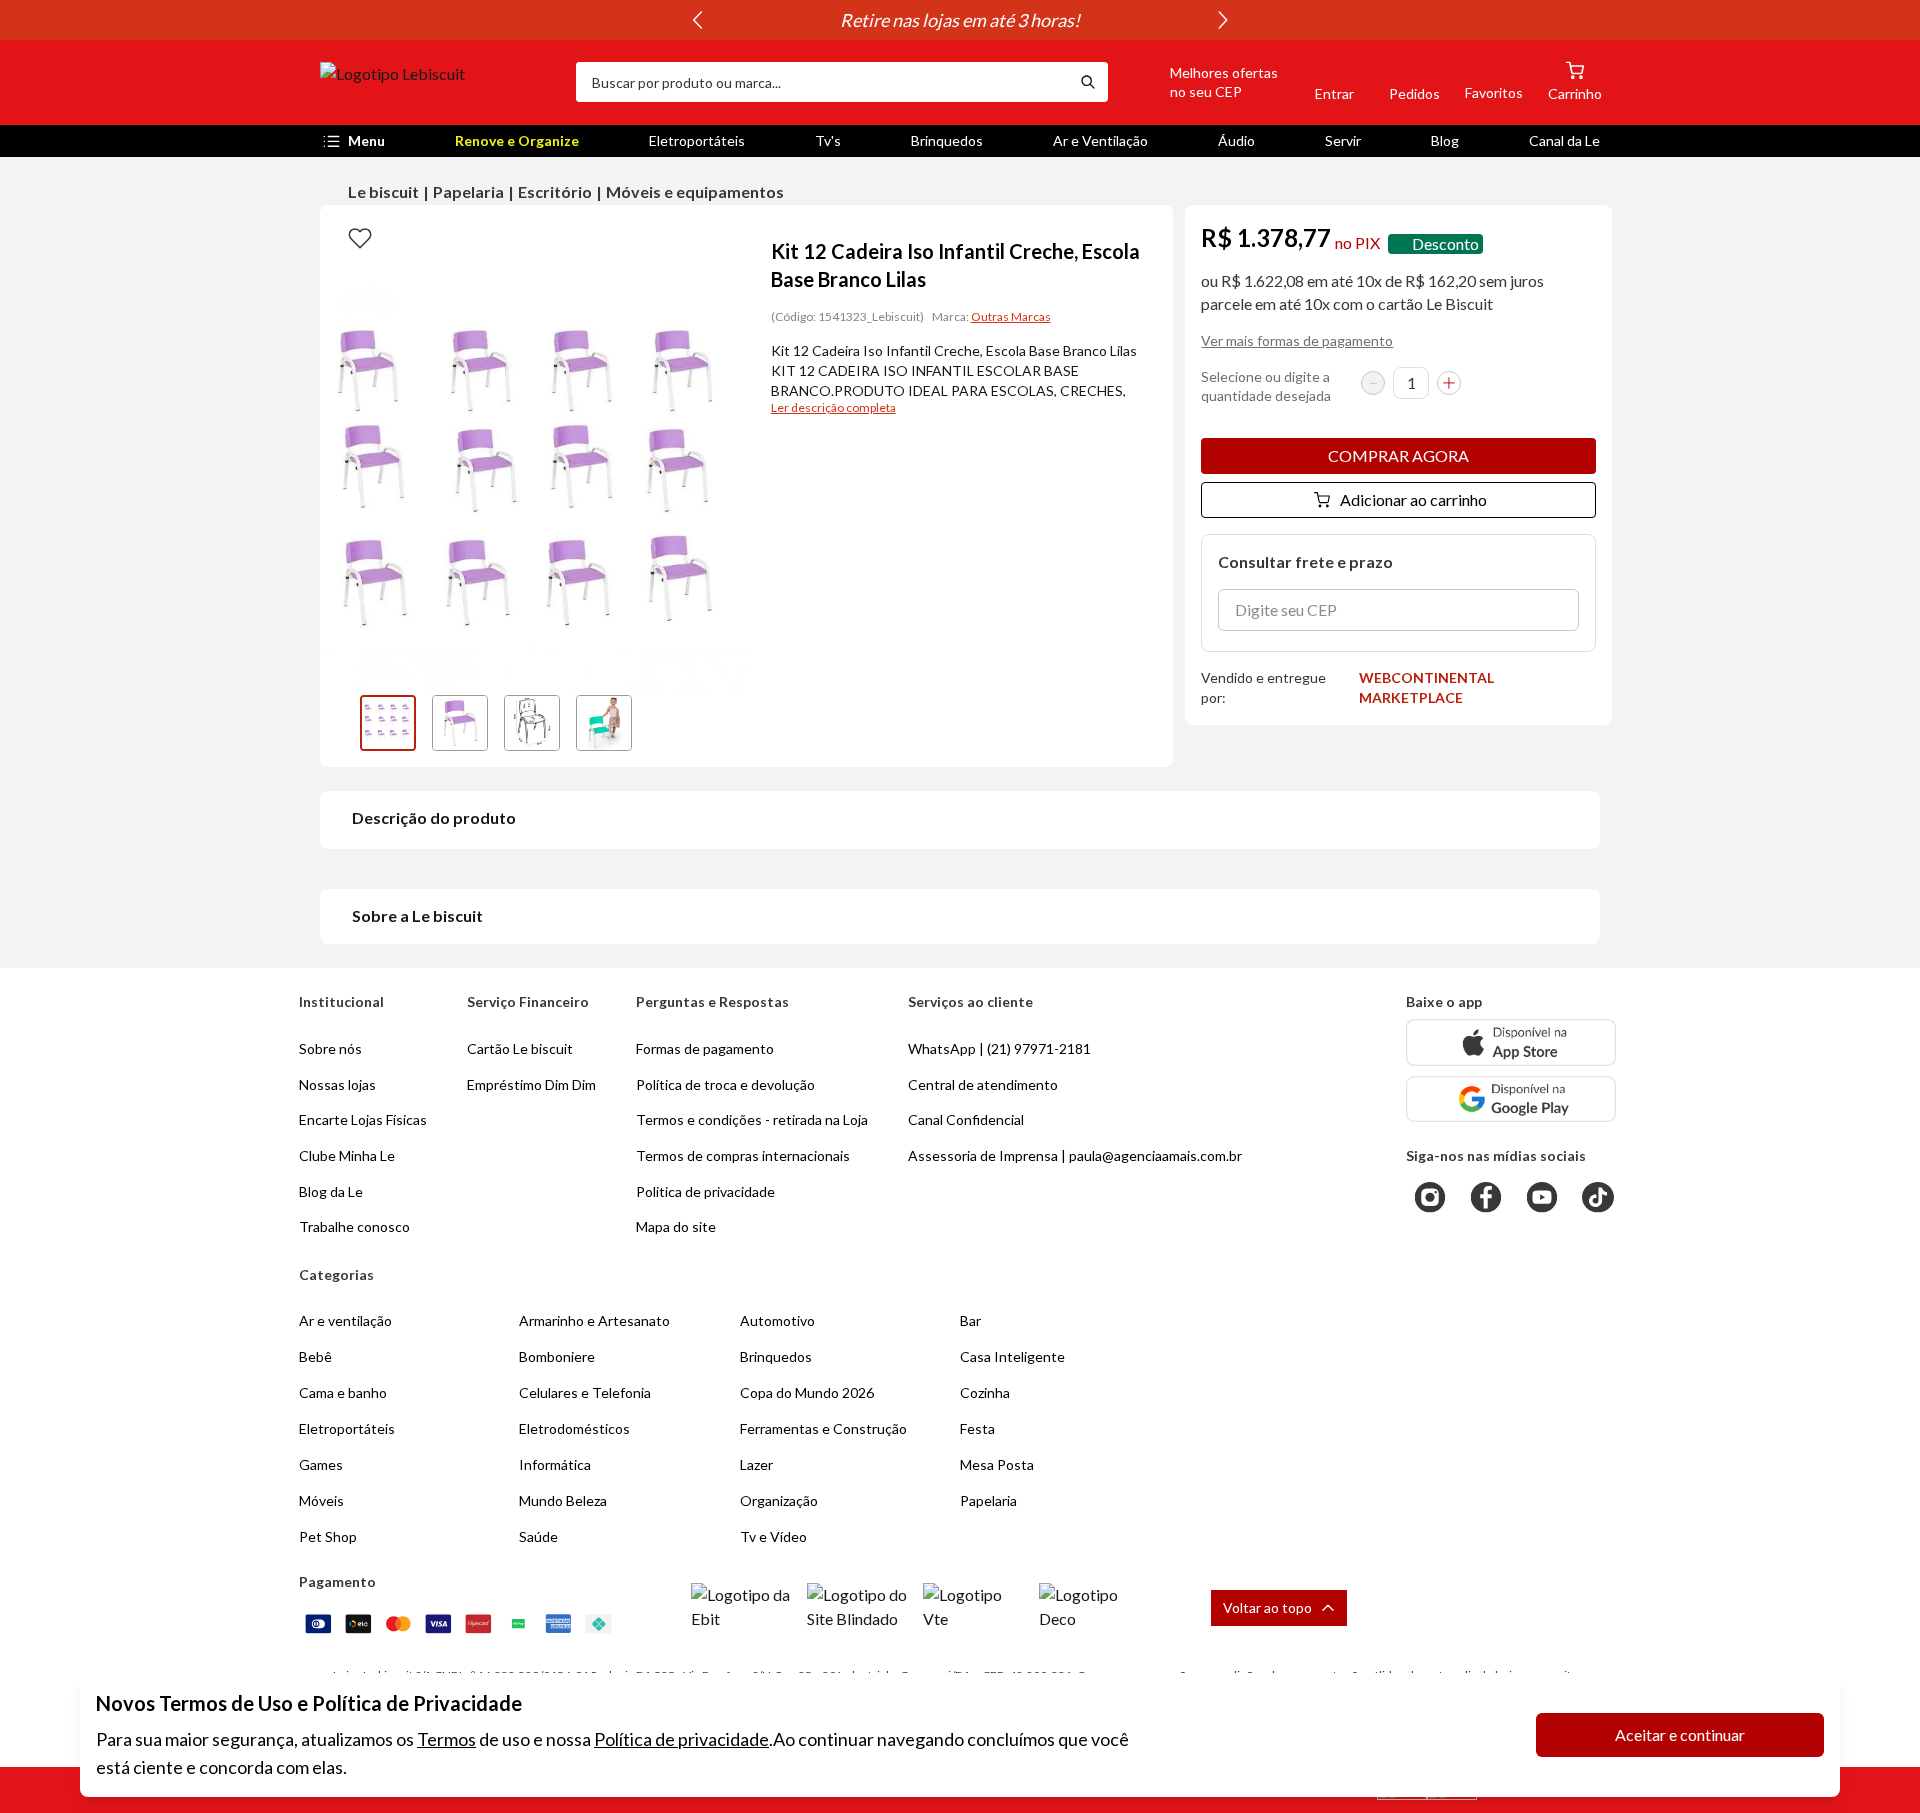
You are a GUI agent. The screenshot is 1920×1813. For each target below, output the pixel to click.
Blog (1445, 140)
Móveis (321, 1500)
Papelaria (468, 191)
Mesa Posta (997, 1464)
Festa (977, 1428)
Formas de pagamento (705, 1048)
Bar (970, 1320)
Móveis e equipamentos (695, 191)
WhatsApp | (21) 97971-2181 (999, 1048)
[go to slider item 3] (604, 723)
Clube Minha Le (347, 1155)
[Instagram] (1430, 1197)
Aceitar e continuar (1680, 1734)
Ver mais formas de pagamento (1297, 340)
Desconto (1445, 243)
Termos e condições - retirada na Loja (752, 1119)
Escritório (555, 191)
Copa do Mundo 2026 (807, 1392)
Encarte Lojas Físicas (363, 1119)
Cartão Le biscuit (520, 1048)
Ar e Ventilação (1100, 140)
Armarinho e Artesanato (594, 1320)
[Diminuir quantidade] (1373, 383)
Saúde (538, 1536)
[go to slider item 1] (460, 723)
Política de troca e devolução (725, 1084)
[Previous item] (697, 20)
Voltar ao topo (1267, 1607)
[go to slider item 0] (388, 723)
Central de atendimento (983, 1084)
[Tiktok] (1598, 1197)
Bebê (315, 1356)
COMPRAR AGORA (1398, 455)
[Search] (1088, 82)
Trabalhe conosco (354, 1226)
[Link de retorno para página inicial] (440, 82)
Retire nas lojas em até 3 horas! (960, 20)
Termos (446, 1739)
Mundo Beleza (563, 1500)
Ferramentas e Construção (823, 1428)
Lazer (756, 1464)
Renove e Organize (517, 140)
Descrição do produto (434, 817)
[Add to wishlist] (360, 237)
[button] (1201, 82)
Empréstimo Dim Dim (531, 1084)
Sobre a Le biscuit (417, 915)
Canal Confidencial (966, 1119)
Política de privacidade (681, 1739)
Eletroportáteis (697, 140)
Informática (555, 1464)
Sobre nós (330, 1048)
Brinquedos (947, 140)
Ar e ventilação (345, 1320)
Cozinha (985, 1392)
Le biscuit (383, 191)
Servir (1343, 140)
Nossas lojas (337, 1084)
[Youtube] (1542, 1197)
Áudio (1236, 140)
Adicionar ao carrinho (1413, 499)
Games (321, 1464)
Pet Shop (328, 1536)
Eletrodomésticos (574, 1428)
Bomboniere (557, 1356)
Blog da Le (331, 1191)
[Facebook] (1486, 1197)
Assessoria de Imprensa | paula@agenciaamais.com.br (1075, 1155)
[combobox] (822, 82)
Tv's (828, 140)
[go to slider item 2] (532, 723)
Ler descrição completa (833, 407)
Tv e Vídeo (773, 1536)
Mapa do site (676, 1226)
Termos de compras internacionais (743, 1155)
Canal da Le (1564, 140)
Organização (779, 1500)
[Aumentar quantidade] (1449, 383)
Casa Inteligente (1012, 1356)
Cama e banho (343, 1392)
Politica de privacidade (705, 1191)
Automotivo (777, 1320)
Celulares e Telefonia (585, 1392)
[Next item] (1223, 20)
